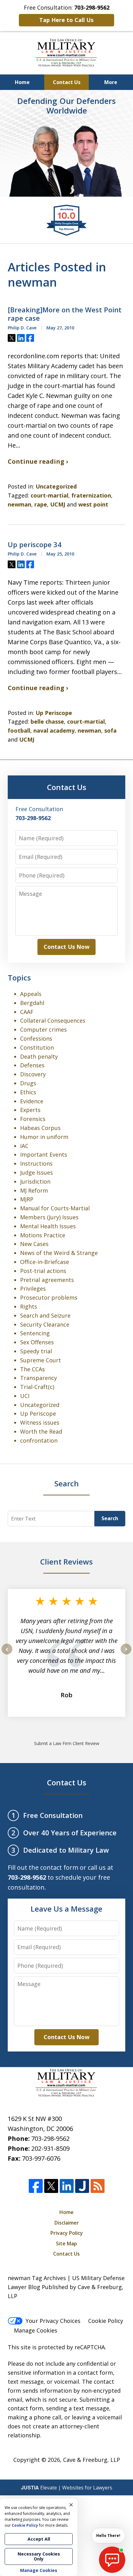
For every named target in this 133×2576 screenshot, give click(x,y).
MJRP (27, 1199)
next (126, 1654)
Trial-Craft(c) (37, 1387)
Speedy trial (36, 1351)
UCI (25, 1396)
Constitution (37, 1047)
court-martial (49, 495)
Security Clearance (45, 1324)
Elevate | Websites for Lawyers (67, 2488)
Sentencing (35, 1333)
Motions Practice (43, 1235)
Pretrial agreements (47, 1280)
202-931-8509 (50, 2148)
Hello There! (108, 2536)
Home (22, 82)
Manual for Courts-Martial (55, 1208)
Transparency (39, 1378)
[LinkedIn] (67, 2186)
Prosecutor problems (49, 1297)
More (111, 82)
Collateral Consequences (53, 1020)
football (19, 730)
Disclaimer (67, 2223)
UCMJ (58, 504)
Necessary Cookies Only (39, 2556)
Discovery (33, 1074)
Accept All (39, 2539)
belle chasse (47, 721)
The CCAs (32, 1369)
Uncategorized (56, 486)
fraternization (91, 495)
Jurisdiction (35, 1181)
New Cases (34, 1244)
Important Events (44, 1154)
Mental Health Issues (48, 1226)
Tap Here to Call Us (66, 20)
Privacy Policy (67, 2233)
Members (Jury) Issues (49, 1217)
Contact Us (67, 82)
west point (93, 504)
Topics (19, 978)
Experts (30, 1110)
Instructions (36, 1163)
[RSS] (98, 2186)
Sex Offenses (37, 1342)
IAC (24, 1146)
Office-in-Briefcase (45, 1262)
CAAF (27, 1012)
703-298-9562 (50, 2138)
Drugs (28, 1083)
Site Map (66, 2243)
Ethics (28, 1092)
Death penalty (39, 1056)
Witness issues (40, 1422)
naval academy (54, 730)
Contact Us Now (66, 947)
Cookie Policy (106, 2321)
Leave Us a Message (66, 1909)
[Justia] (82, 2186)
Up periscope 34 (35, 545)
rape (41, 504)
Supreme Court (41, 1360)
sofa (110, 730)
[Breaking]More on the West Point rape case (65, 314)
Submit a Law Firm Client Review (67, 1743)
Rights (29, 1306)
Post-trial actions (43, 1271)
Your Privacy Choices (53, 2321)
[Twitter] (51, 2186)
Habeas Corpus (40, 1128)
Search (110, 1518)
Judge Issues (36, 1172)
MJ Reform (34, 1190)
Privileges (33, 1288)
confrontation (39, 1440)
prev (7, 1654)
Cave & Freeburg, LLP (92, 2460)
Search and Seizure (45, 1315)
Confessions (36, 1038)
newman (19, 504)
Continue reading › (38, 461)
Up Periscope (54, 713)
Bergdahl (32, 1003)
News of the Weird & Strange (59, 1253)
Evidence (32, 1101)
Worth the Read (41, 1431)
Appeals (31, 994)
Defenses (32, 1065)
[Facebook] (36, 2186)
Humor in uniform (44, 1137)
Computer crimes (43, 1029)
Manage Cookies (36, 2330)
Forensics (33, 1119)
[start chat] (112, 2560)
